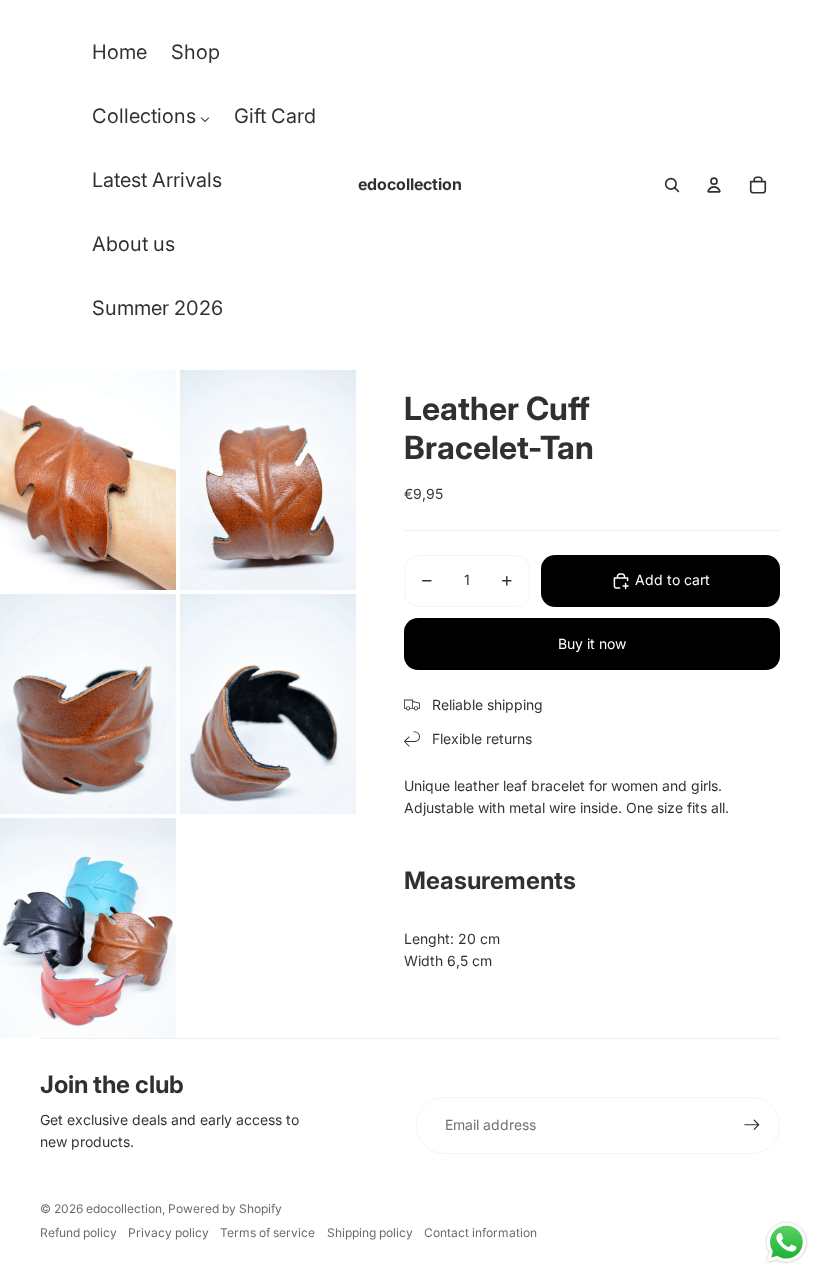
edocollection (124, 1208)
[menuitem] (119, 57)
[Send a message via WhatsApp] (786, 1242)
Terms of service (267, 1232)
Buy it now (592, 643)
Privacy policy (168, 1232)
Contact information (480, 1232)
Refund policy (78, 1232)
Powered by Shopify (225, 1208)
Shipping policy (370, 1232)
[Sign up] (752, 1125)
